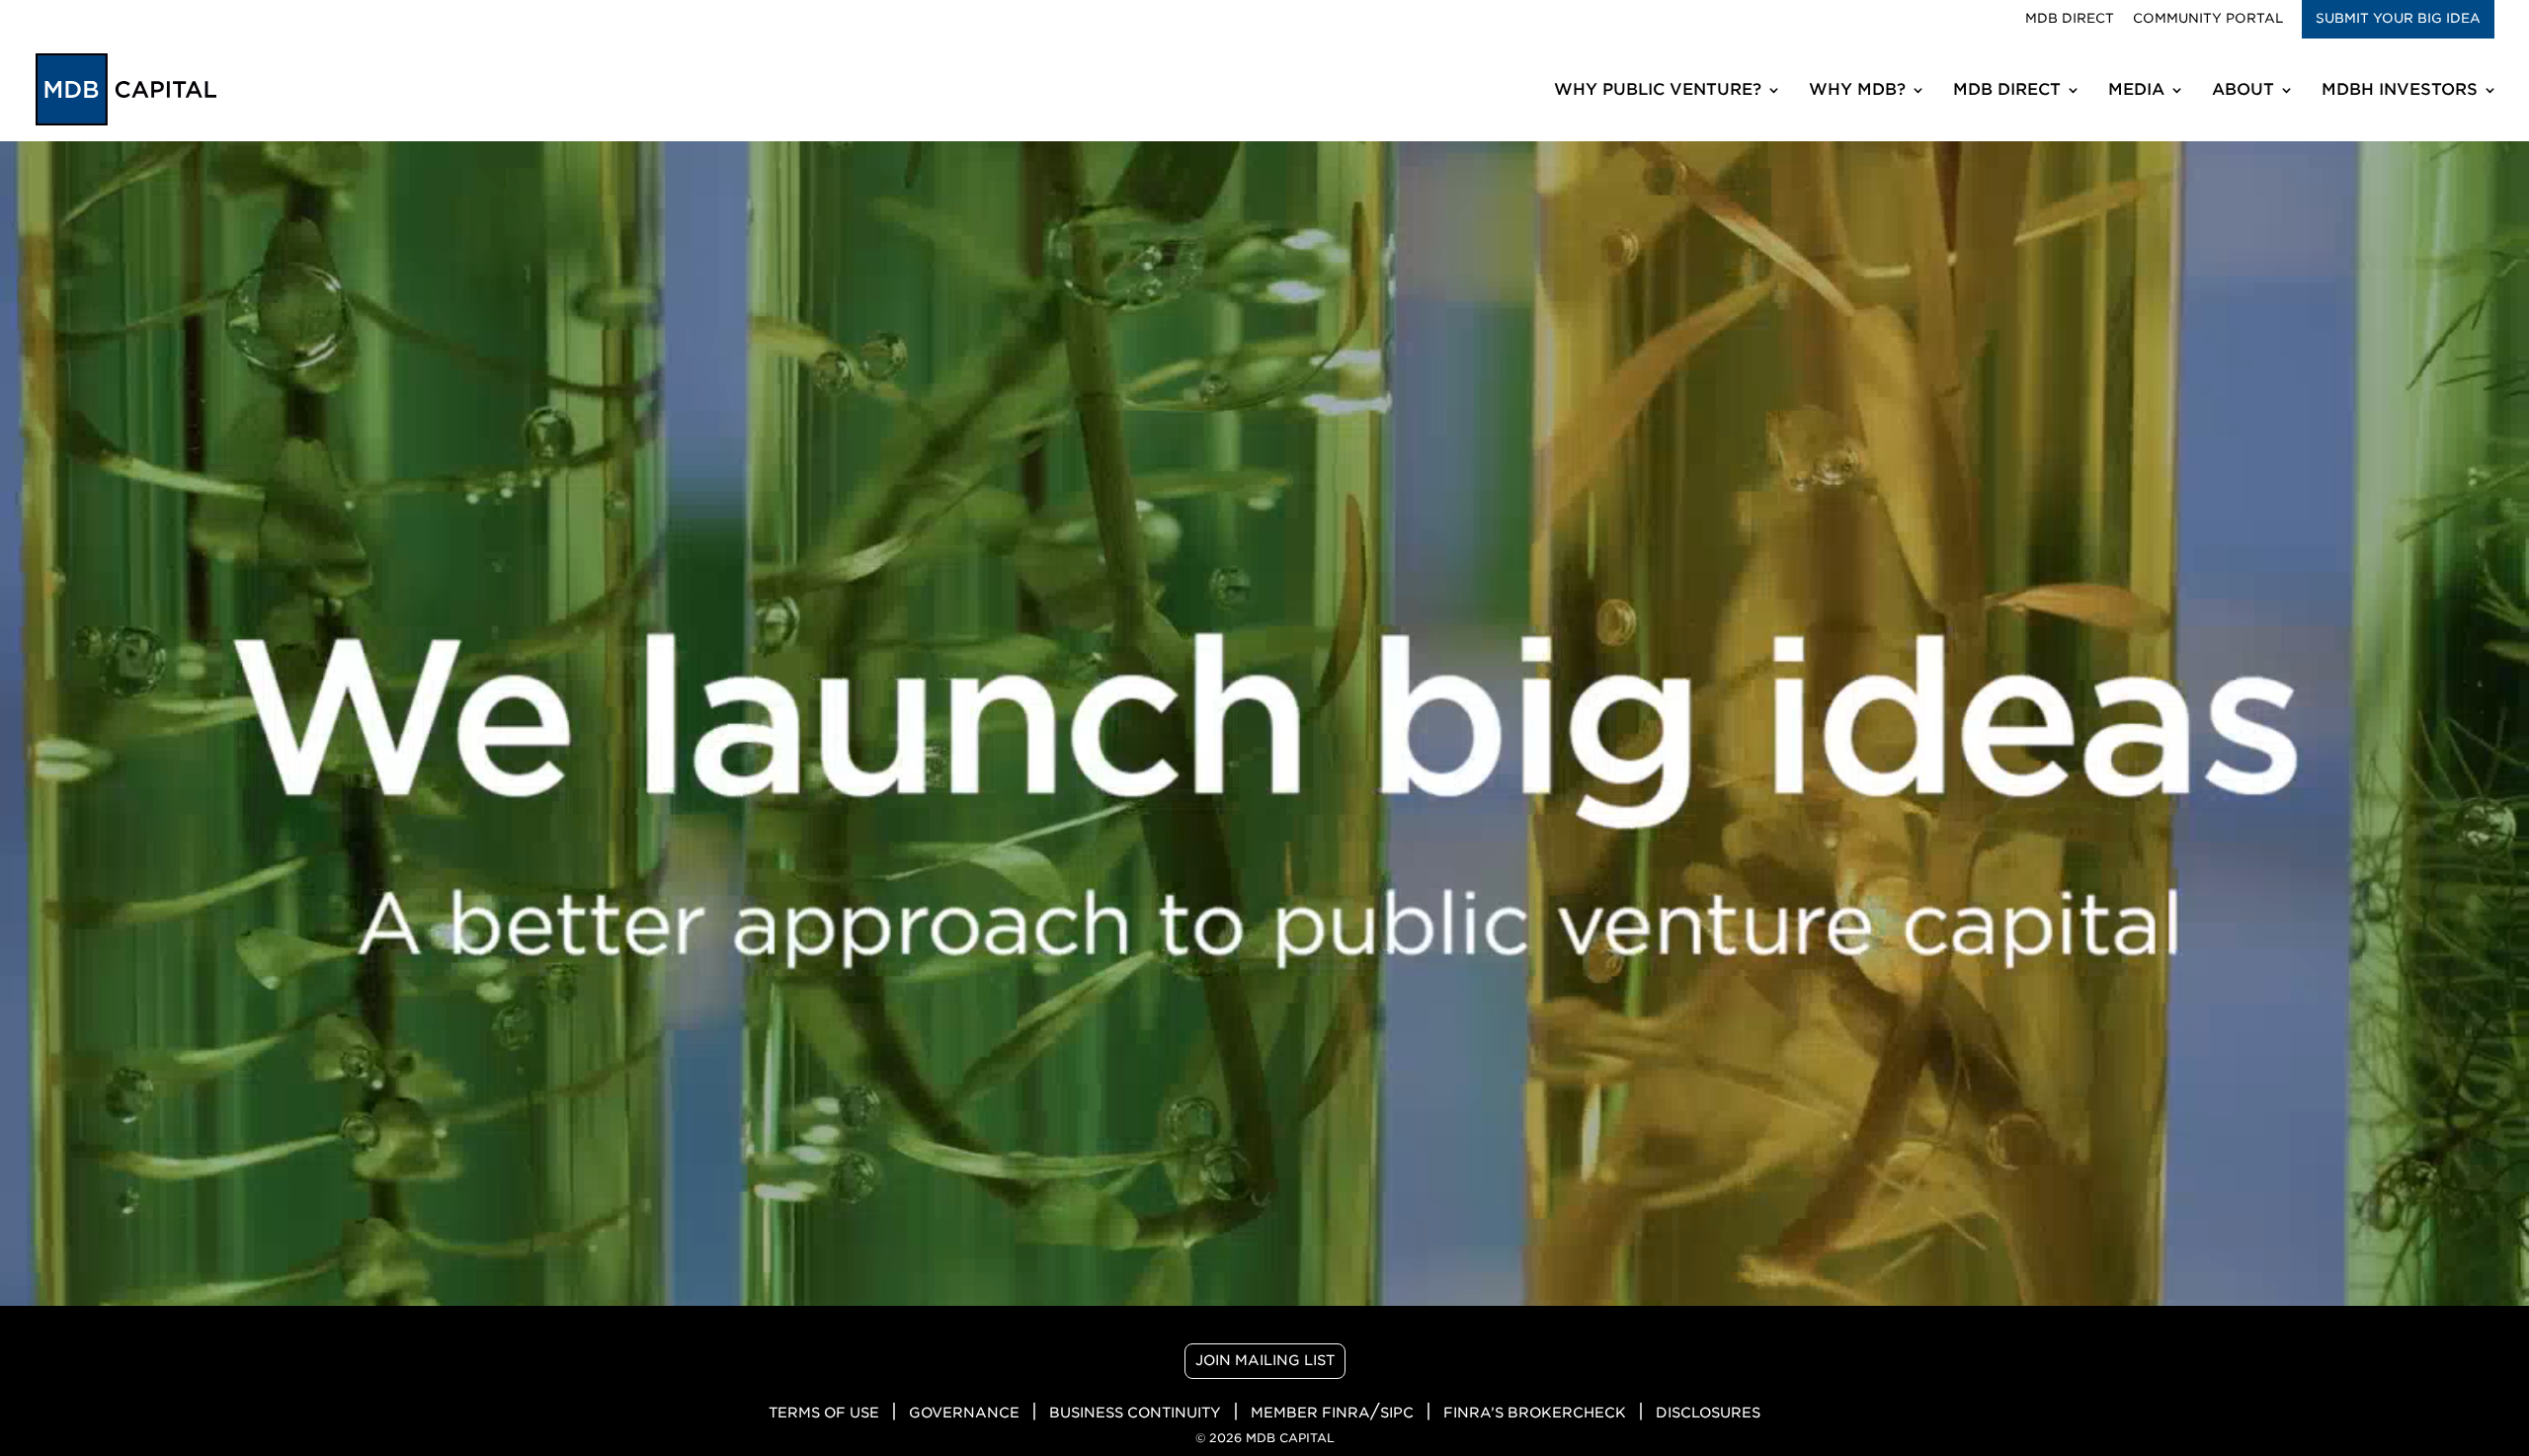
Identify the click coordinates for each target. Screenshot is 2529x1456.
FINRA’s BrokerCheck (1535, 1413)
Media (2136, 91)
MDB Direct (2070, 19)
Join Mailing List (1265, 1360)
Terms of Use (824, 1413)
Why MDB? (1857, 91)
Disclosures (1708, 1413)
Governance (964, 1413)
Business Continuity (1135, 1413)
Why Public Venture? (1658, 91)
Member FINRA (1310, 1413)
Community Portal (2208, 19)
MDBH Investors (2400, 91)
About (2243, 91)
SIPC (1397, 1413)
